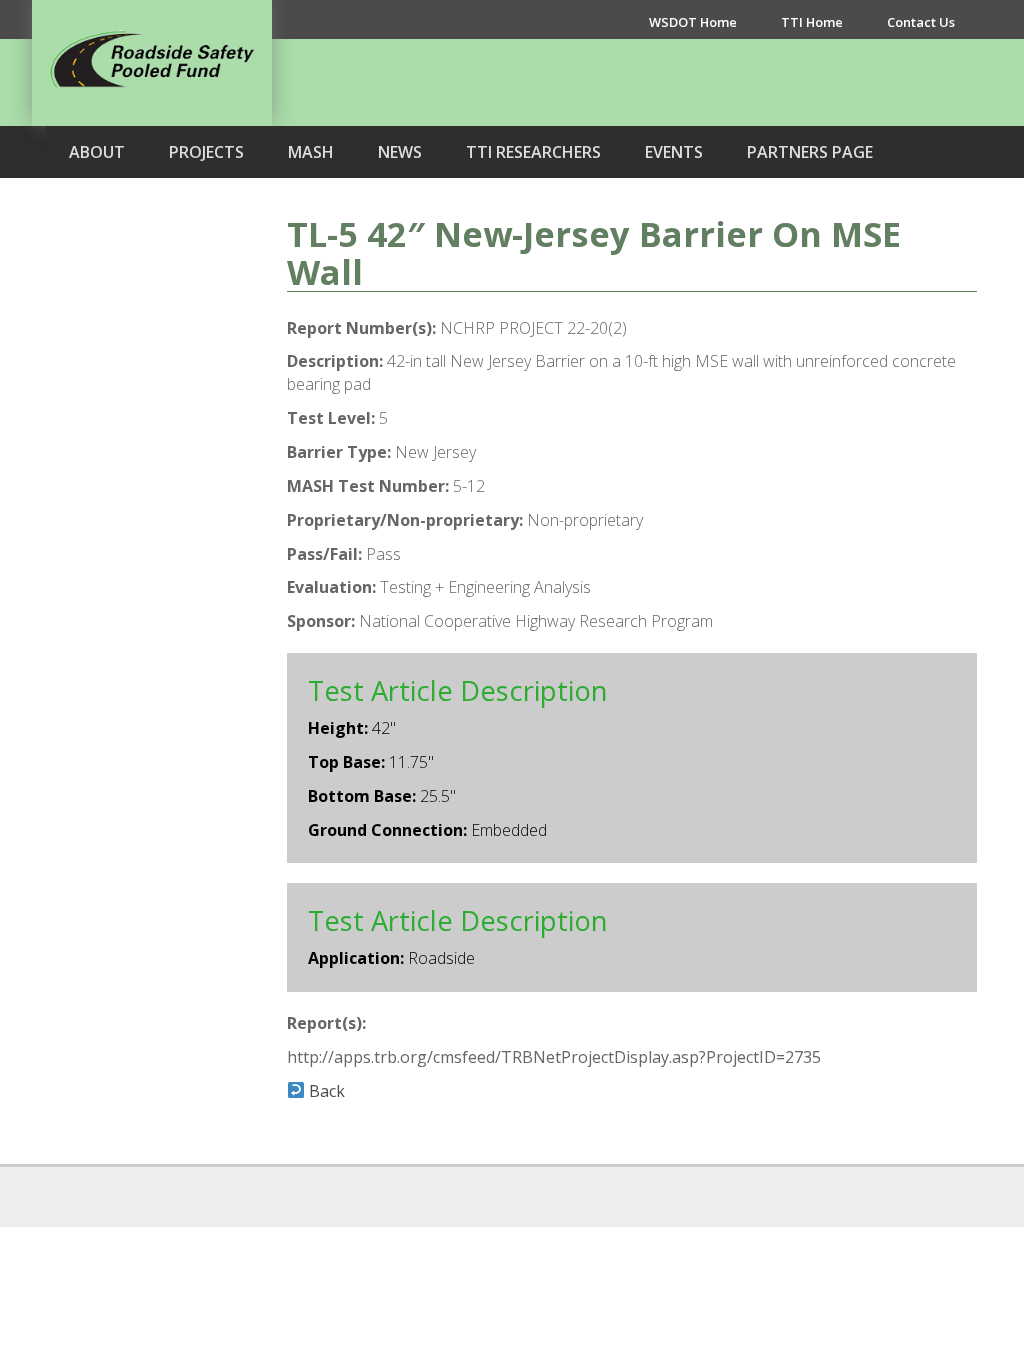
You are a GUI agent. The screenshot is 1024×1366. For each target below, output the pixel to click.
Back (325, 1091)
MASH (311, 152)
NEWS (400, 152)
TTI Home (812, 22)
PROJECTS (206, 152)
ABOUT (97, 152)
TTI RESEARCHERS (533, 152)
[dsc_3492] (152, 711)
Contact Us (921, 22)
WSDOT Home (693, 22)
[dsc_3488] (152, 291)
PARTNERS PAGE (810, 152)
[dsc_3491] (152, 501)
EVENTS (674, 152)
